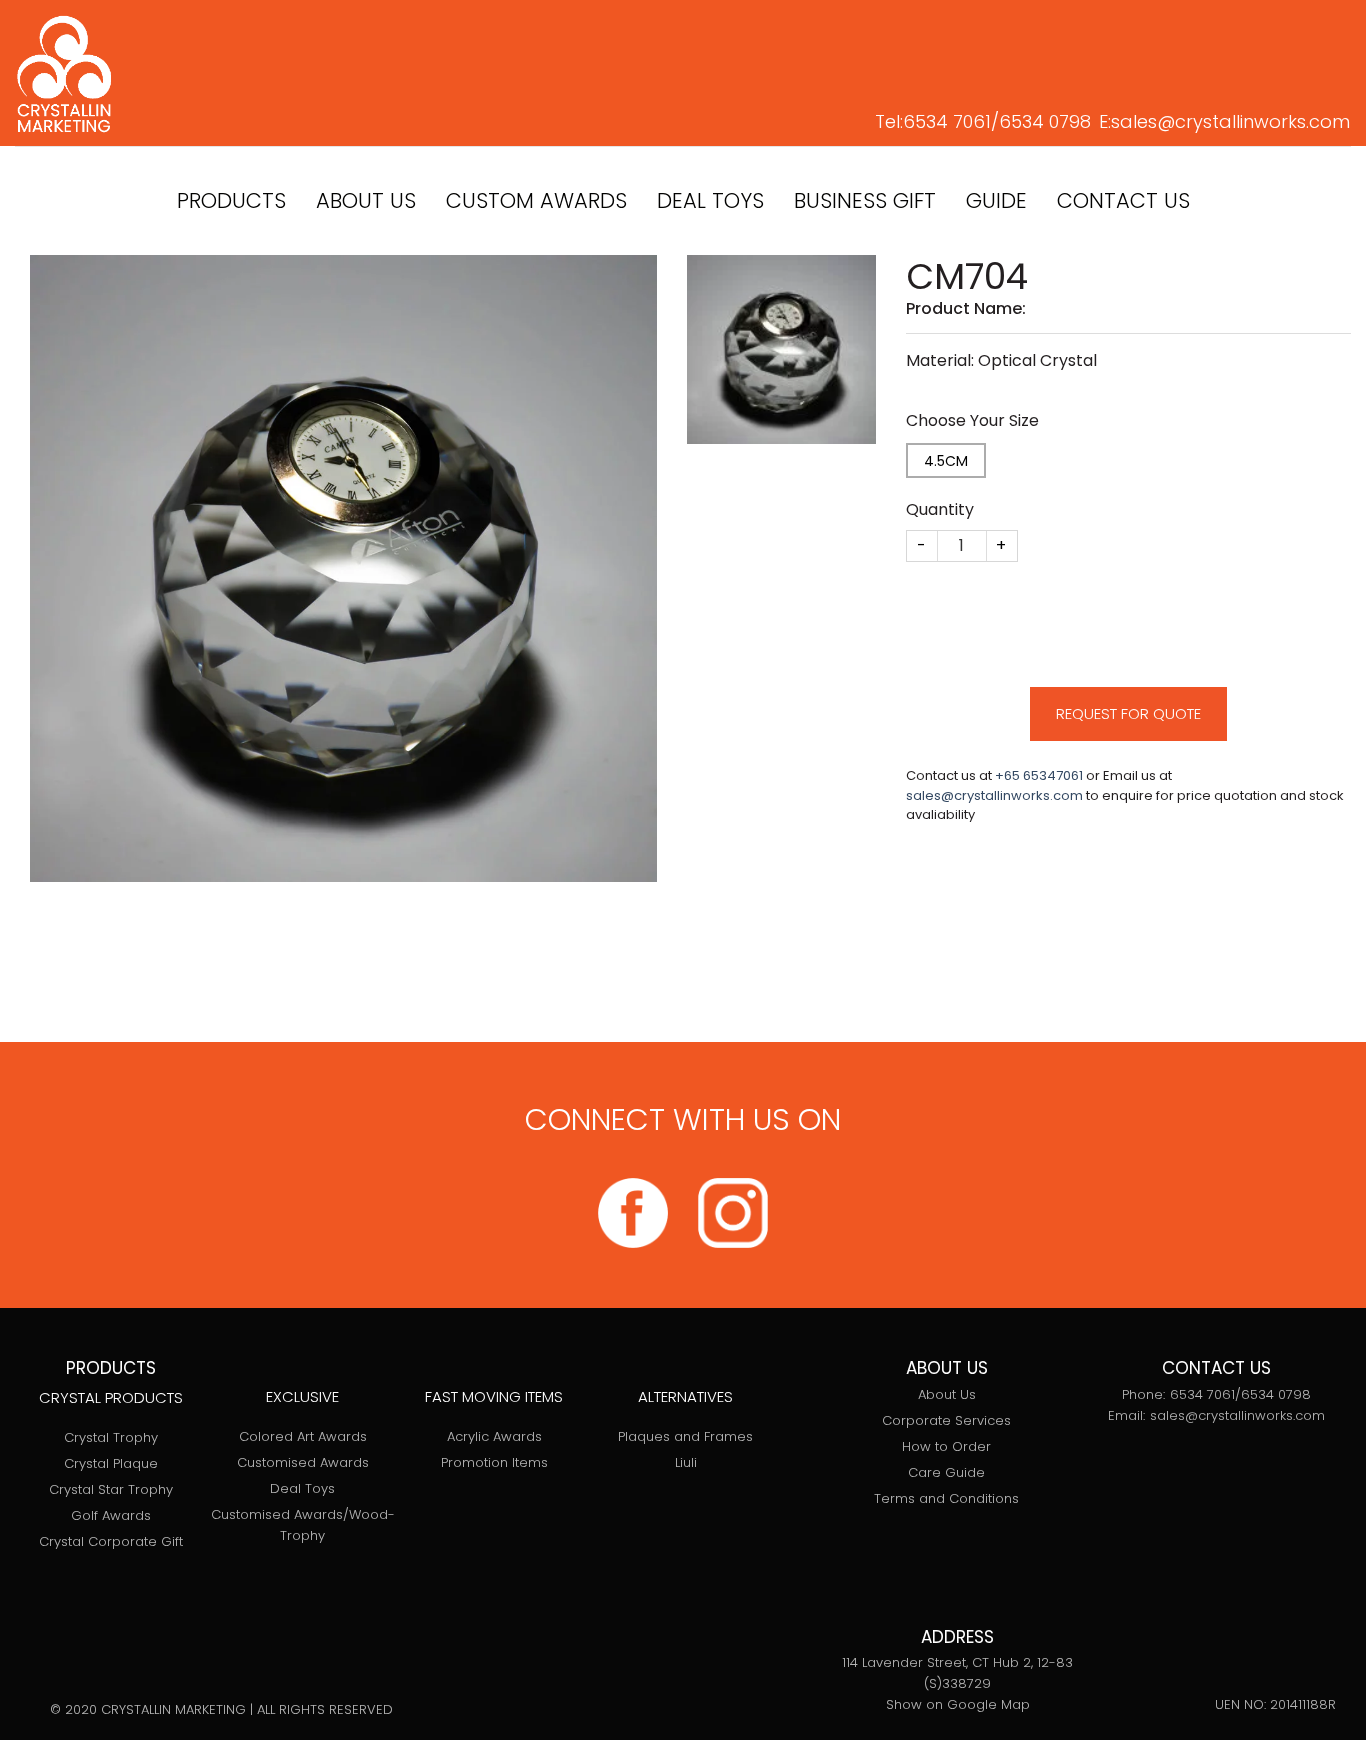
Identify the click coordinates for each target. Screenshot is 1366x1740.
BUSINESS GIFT (865, 200)
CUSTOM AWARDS (536, 200)
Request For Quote (1128, 713)
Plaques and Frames (685, 1436)
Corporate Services (946, 1420)
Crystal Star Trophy (111, 1489)
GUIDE (996, 200)
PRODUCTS (231, 200)
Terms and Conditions (946, 1498)
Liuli (686, 1462)
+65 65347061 (1039, 775)
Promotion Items (494, 1462)
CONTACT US (1123, 200)
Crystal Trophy (111, 1437)
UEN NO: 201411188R (1275, 1704)
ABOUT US (366, 200)
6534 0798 (1045, 121)
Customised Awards (303, 1462)
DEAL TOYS (710, 200)
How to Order (946, 1446)
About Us (947, 1394)
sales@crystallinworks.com (1230, 121)
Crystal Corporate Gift (111, 1541)
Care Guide (946, 1472)
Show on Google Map (958, 1704)
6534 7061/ (951, 121)
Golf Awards (111, 1515)
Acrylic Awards (494, 1436)
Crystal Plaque (111, 1463)
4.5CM (946, 461)
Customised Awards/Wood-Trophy (303, 1525)
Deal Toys (302, 1488)
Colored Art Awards (303, 1436)
